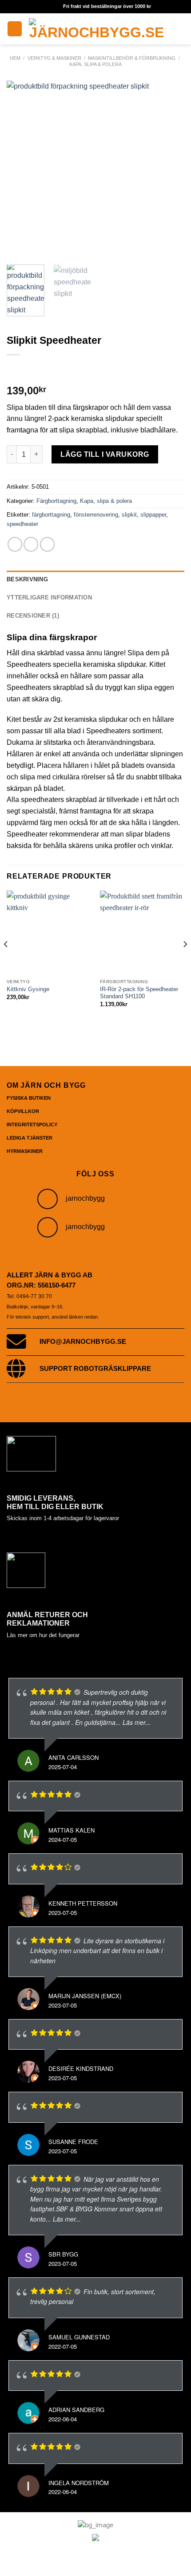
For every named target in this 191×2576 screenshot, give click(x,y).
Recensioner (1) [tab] (33, 616)
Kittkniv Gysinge (28, 989)
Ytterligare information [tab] (49, 597)
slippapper (153, 515)
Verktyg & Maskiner (54, 58)
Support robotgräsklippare (95, 1369)
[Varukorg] (180, 29)
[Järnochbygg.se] (97, 29)
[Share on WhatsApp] (15, 544)
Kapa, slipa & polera (95, 64)
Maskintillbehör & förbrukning (132, 58)
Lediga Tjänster (30, 1138)
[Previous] (21, 169)
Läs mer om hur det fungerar (43, 1635)
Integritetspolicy (32, 1125)
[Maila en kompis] (47, 544)
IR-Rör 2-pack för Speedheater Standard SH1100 (139, 993)
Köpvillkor (23, 1111)
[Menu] (15, 29)
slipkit (129, 515)
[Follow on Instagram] (48, 1199)
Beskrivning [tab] (27, 579)
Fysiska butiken (29, 1098)
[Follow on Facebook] (48, 1227)
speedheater (22, 524)
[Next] (170, 169)
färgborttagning (51, 515)
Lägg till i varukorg (105, 454)
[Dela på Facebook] (31, 544)
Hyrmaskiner (25, 1151)
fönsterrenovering (96, 515)
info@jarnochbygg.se (83, 1342)
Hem (15, 58)
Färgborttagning (56, 501)
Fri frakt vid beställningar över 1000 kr (107, 6)
